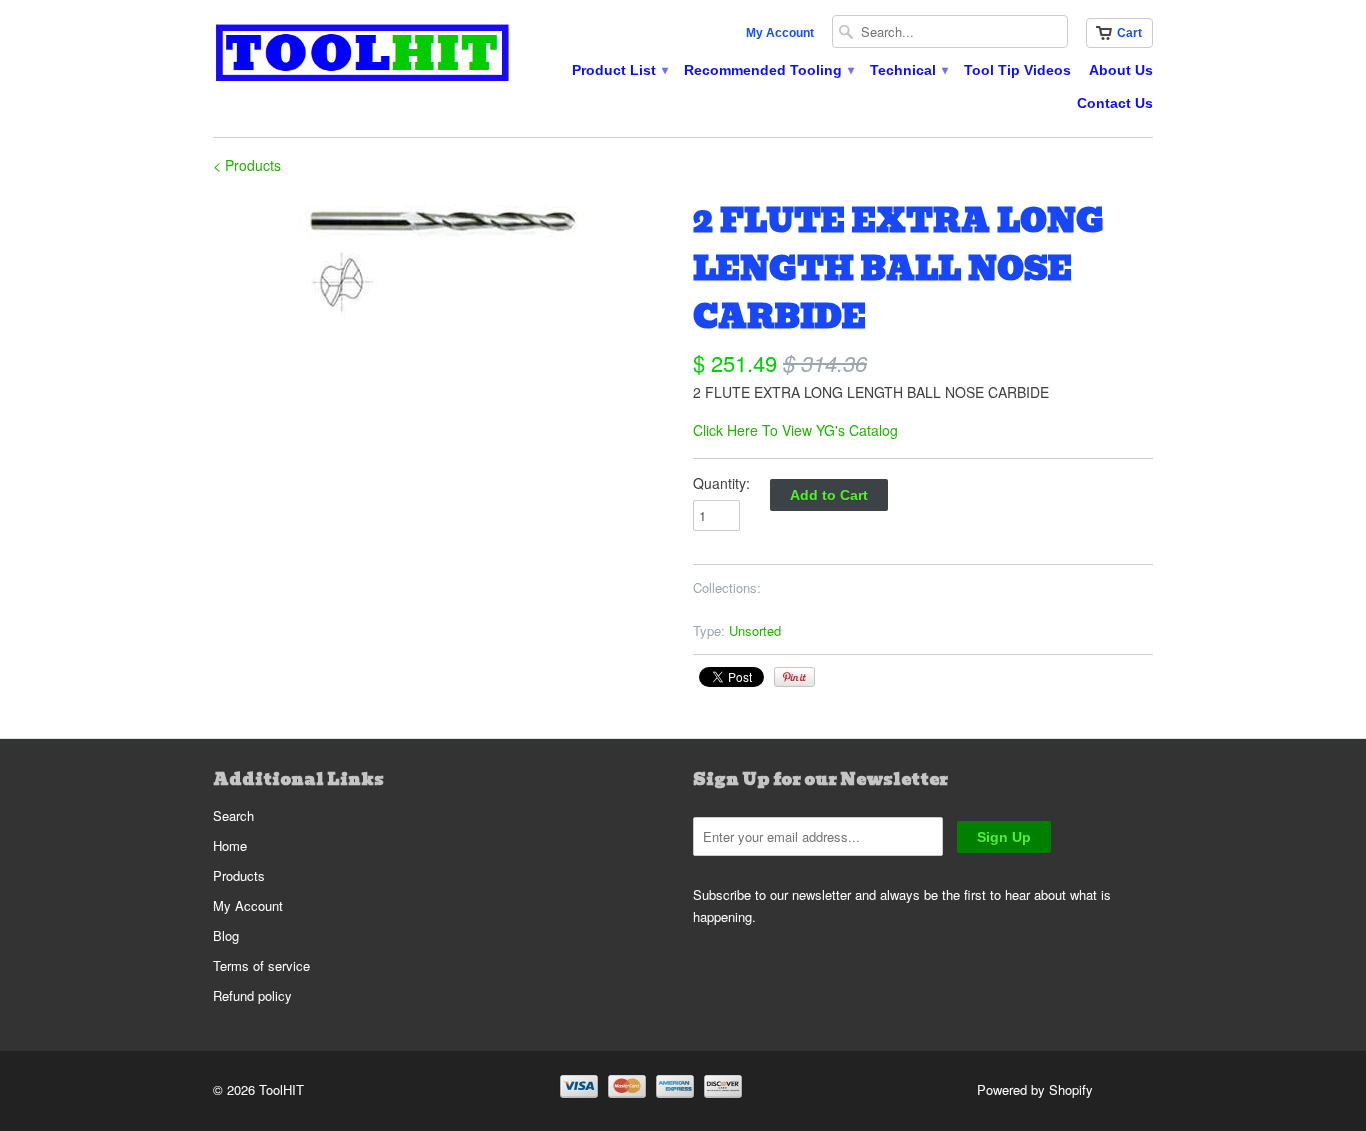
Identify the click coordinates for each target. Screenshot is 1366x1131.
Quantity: (721, 483)
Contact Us (1115, 103)
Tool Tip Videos (1017, 70)
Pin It (794, 677)
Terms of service (261, 965)
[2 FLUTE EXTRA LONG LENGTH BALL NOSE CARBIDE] (443, 258)
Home (230, 845)
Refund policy (252, 995)
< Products (247, 165)
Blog (226, 935)
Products (239, 875)
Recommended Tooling (768, 70)
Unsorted (755, 630)
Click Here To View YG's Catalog (795, 430)
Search (233, 815)
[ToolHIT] (363, 55)
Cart (1129, 33)
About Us (1121, 70)
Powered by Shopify (1035, 1089)
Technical (908, 70)
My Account (780, 33)
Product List (619, 70)
